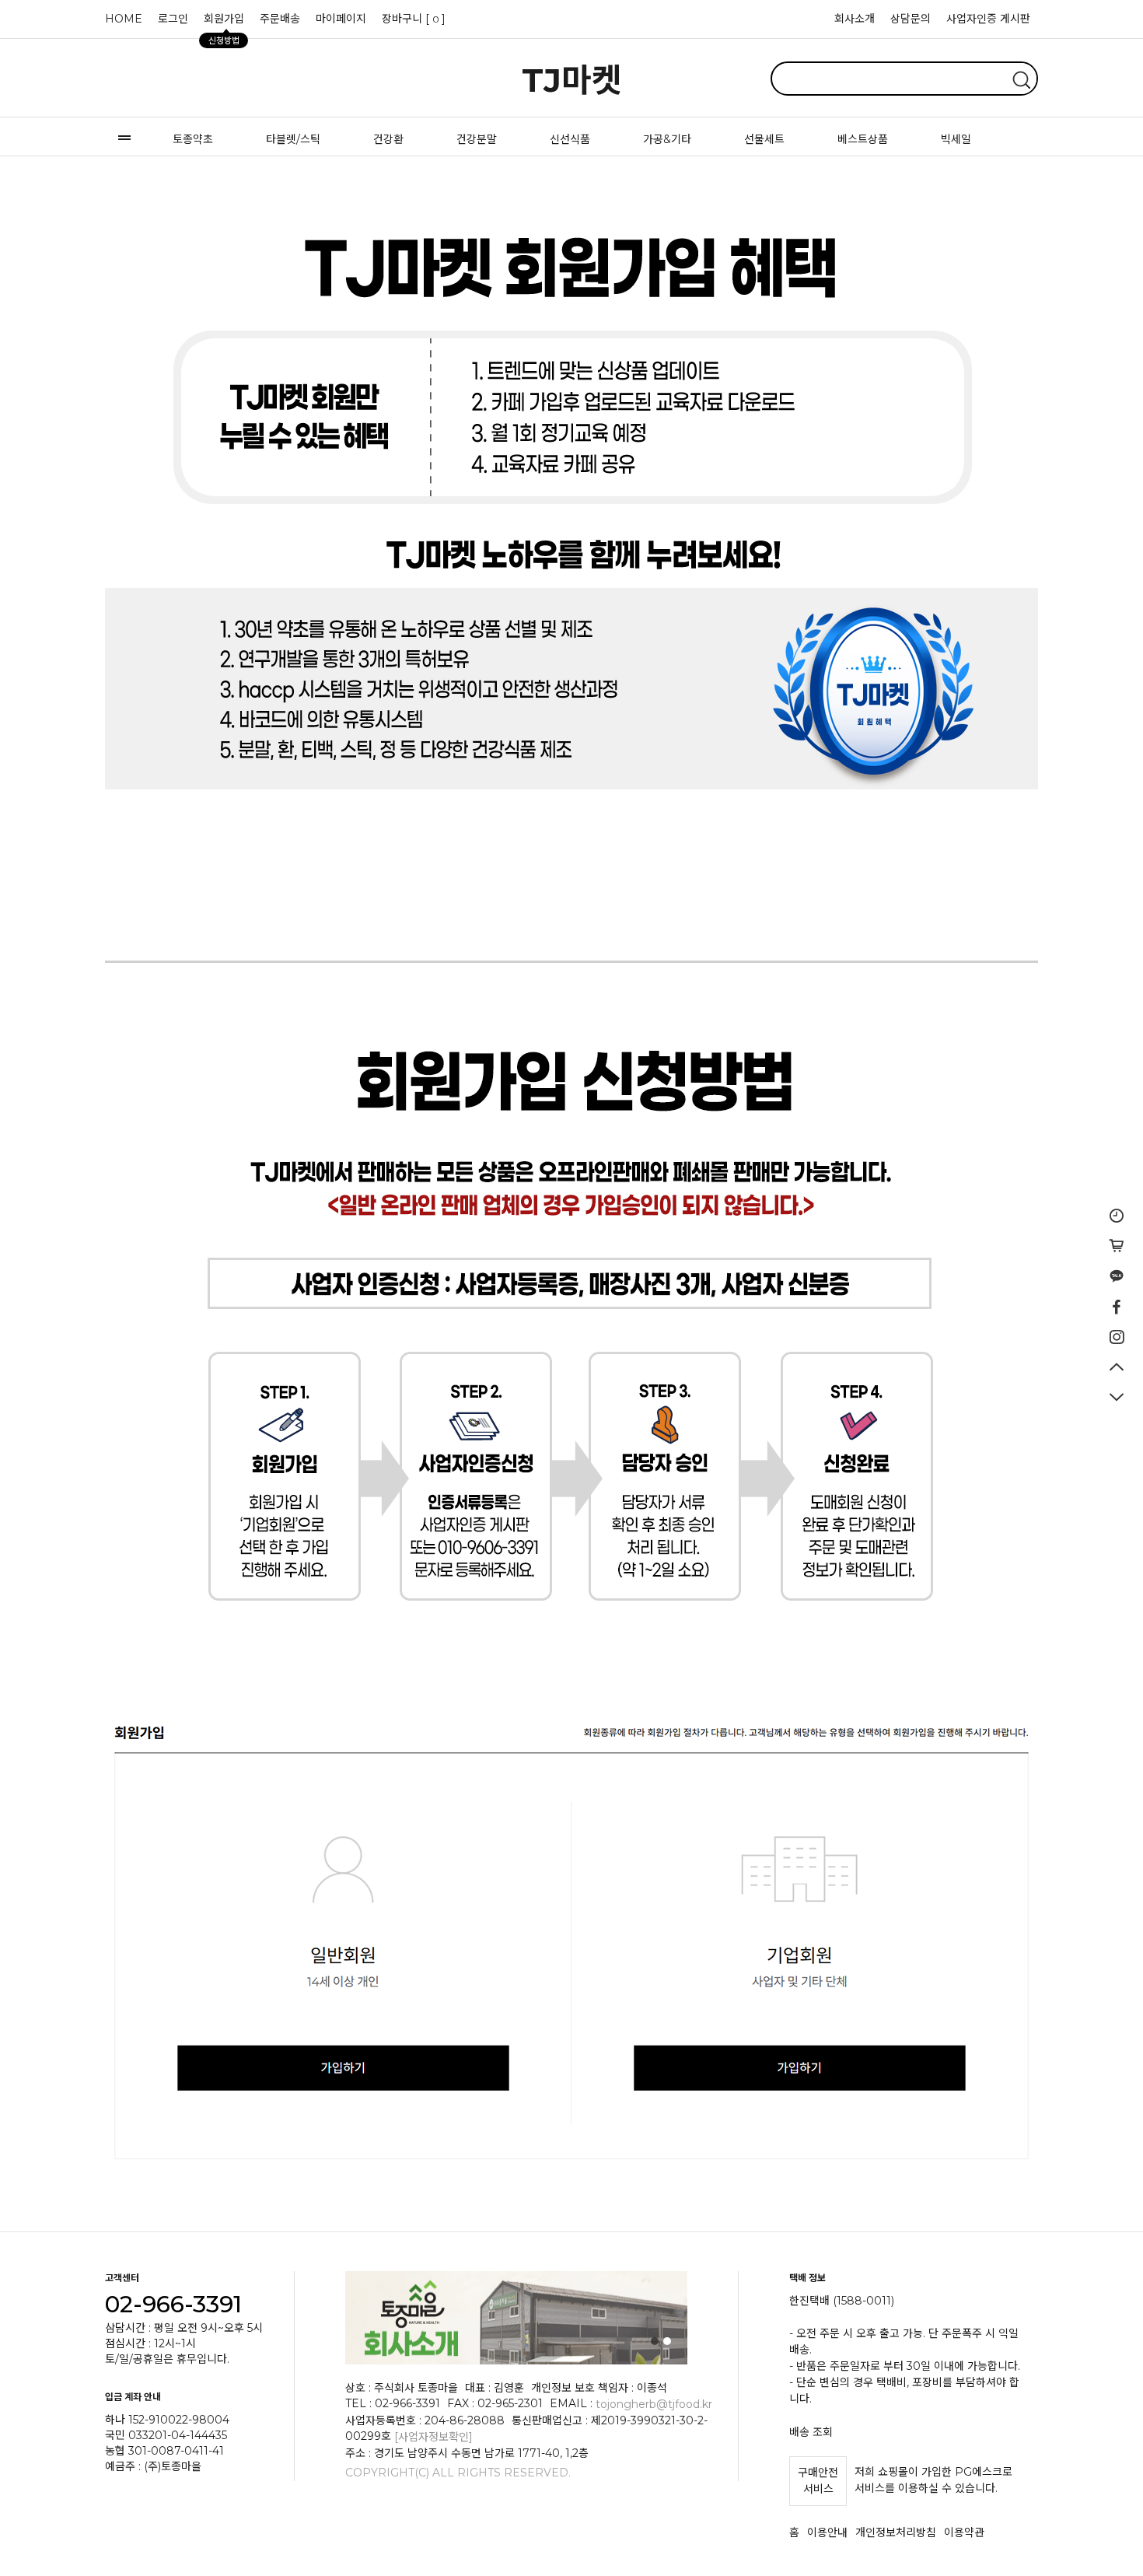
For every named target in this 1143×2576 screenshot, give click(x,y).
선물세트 (764, 139)
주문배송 (280, 19)
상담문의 (911, 19)
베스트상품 (863, 139)
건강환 (388, 139)
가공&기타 (667, 139)
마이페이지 (341, 19)
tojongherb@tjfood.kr (654, 2404)
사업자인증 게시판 (988, 19)
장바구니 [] (414, 19)
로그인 (173, 19)
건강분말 (477, 139)
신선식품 (570, 139)
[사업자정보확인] (433, 2437)
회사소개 (855, 19)
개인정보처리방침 (896, 2532)
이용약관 (964, 2532)
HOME (124, 19)
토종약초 (193, 139)
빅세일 (956, 139)
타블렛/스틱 (293, 139)
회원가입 (224, 23)
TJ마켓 (572, 80)
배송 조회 (811, 2432)
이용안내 (827, 2532)
